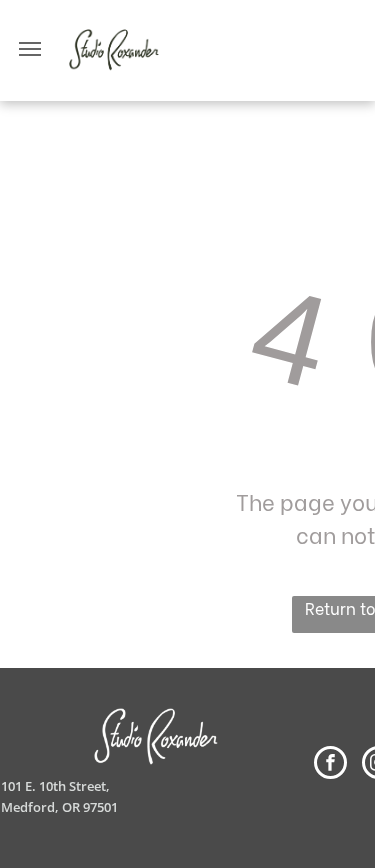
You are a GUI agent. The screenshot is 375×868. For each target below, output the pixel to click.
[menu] (30, 49)
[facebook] (330, 765)
